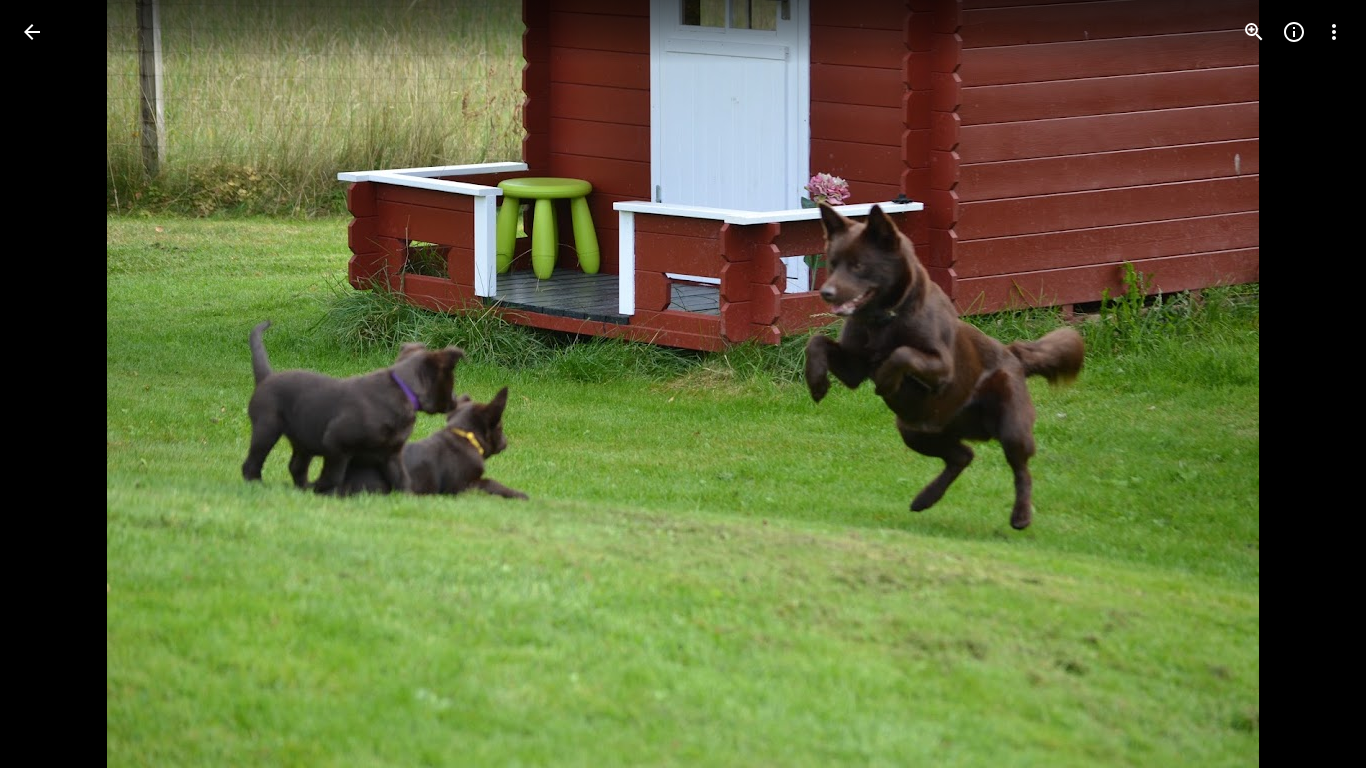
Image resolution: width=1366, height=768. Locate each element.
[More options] (1334, 32)
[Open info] (1294, 32)
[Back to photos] (32, 32)
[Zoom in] (1254, 32)
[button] (56, 384)
